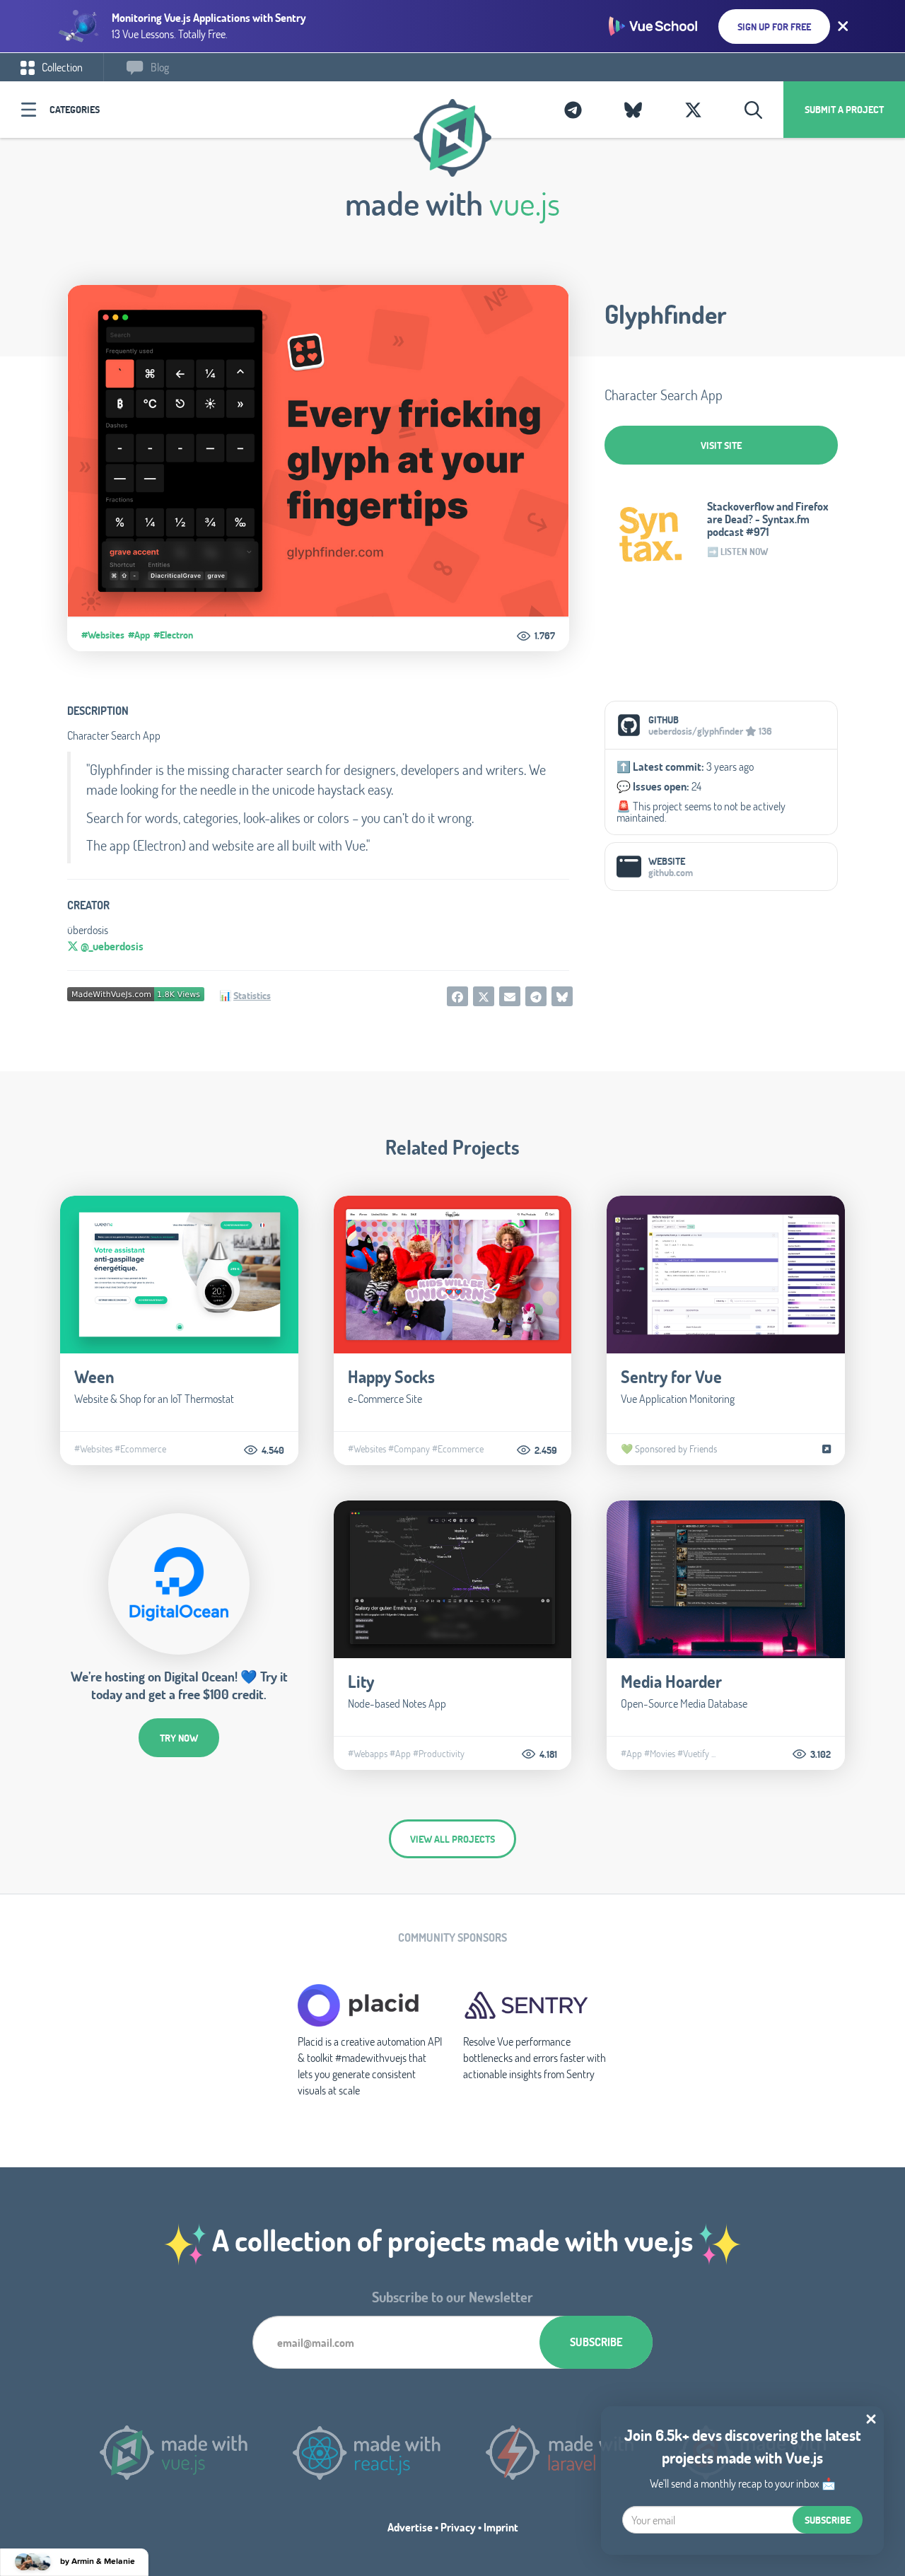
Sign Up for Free (774, 27)
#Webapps (368, 1754)
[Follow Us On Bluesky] (633, 110)
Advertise (410, 2527)
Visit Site (721, 445)
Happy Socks (391, 1376)
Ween (94, 1376)
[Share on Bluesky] (562, 996)
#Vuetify (693, 1754)
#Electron (173, 635)
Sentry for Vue (671, 1376)
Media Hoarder (671, 1681)
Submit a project (844, 109)
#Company (409, 1449)
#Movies (660, 1754)
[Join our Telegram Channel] (573, 110)
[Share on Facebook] (457, 996)
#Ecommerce (140, 1449)
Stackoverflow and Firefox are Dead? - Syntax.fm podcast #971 (768, 519)
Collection (61, 67)
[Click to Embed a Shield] (136, 993)
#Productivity (439, 1754)
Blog (159, 67)
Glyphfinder (666, 314)
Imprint (501, 2527)
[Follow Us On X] (693, 110)
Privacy (458, 2527)
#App (139, 635)
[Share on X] (484, 996)
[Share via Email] (510, 996)
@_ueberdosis (111, 946)
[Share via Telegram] (536, 996)
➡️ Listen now (737, 552)
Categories (75, 109)
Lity (361, 1681)
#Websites (103, 635)
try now (179, 1738)
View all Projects (452, 1839)
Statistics (252, 995)
